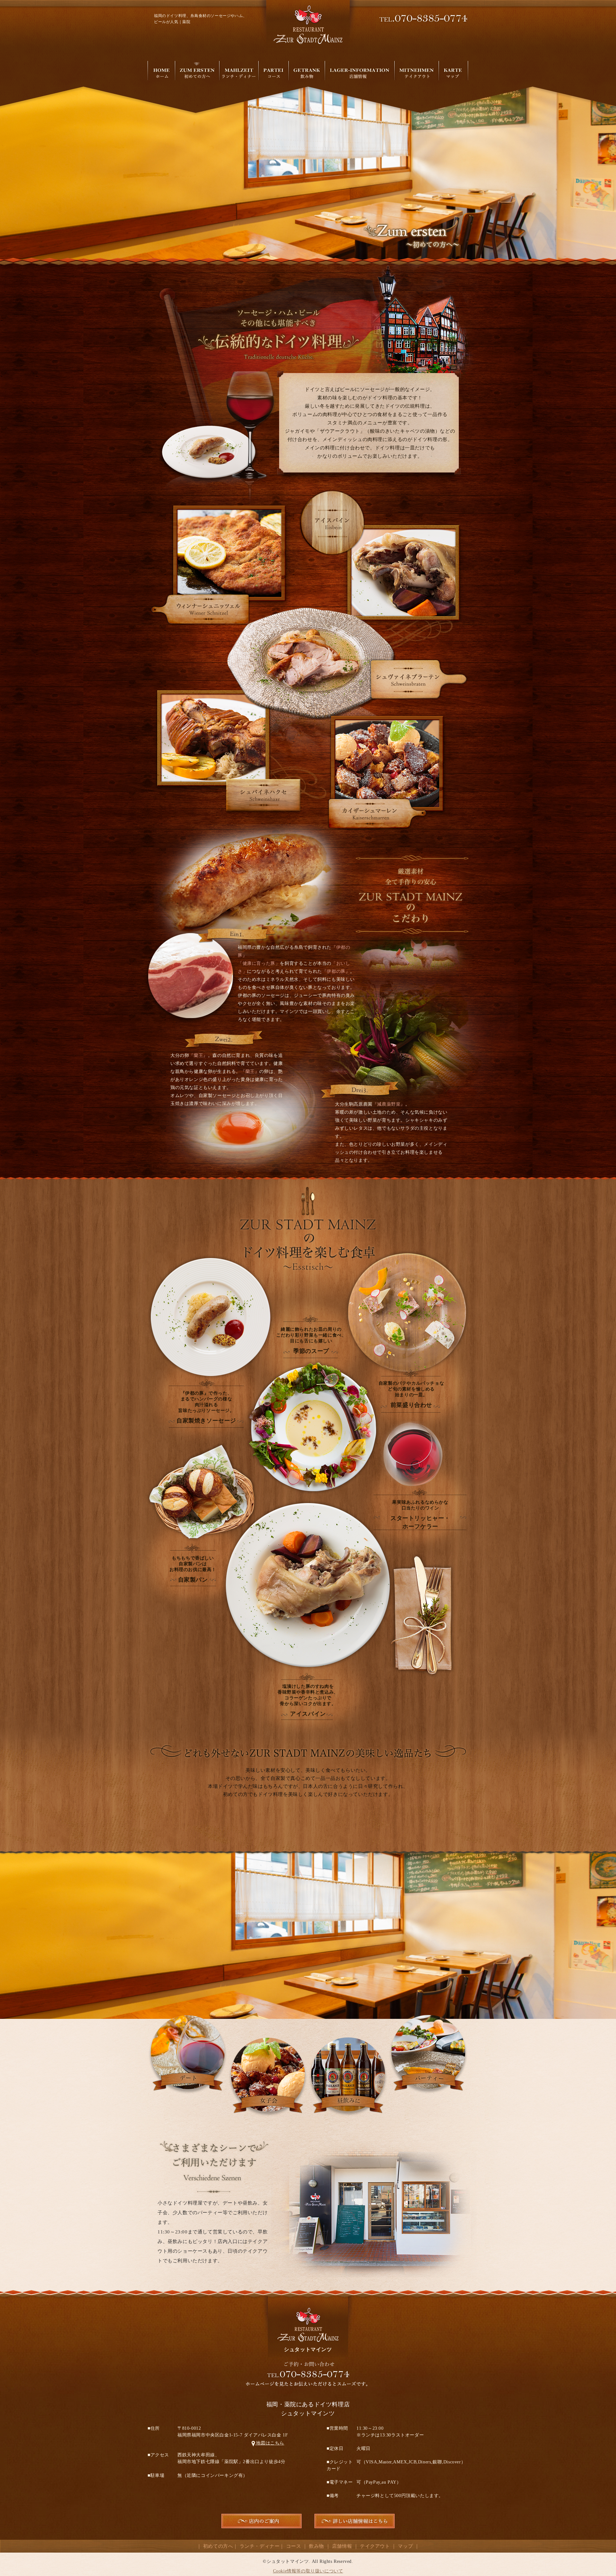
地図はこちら (268, 2443)
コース (294, 2546)
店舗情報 (342, 2546)
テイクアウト (375, 2546)
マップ (405, 2546)
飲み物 (317, 2546)
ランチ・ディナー (260, 2546)
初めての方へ (218, 2546)
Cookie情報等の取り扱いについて (308, 2571)
